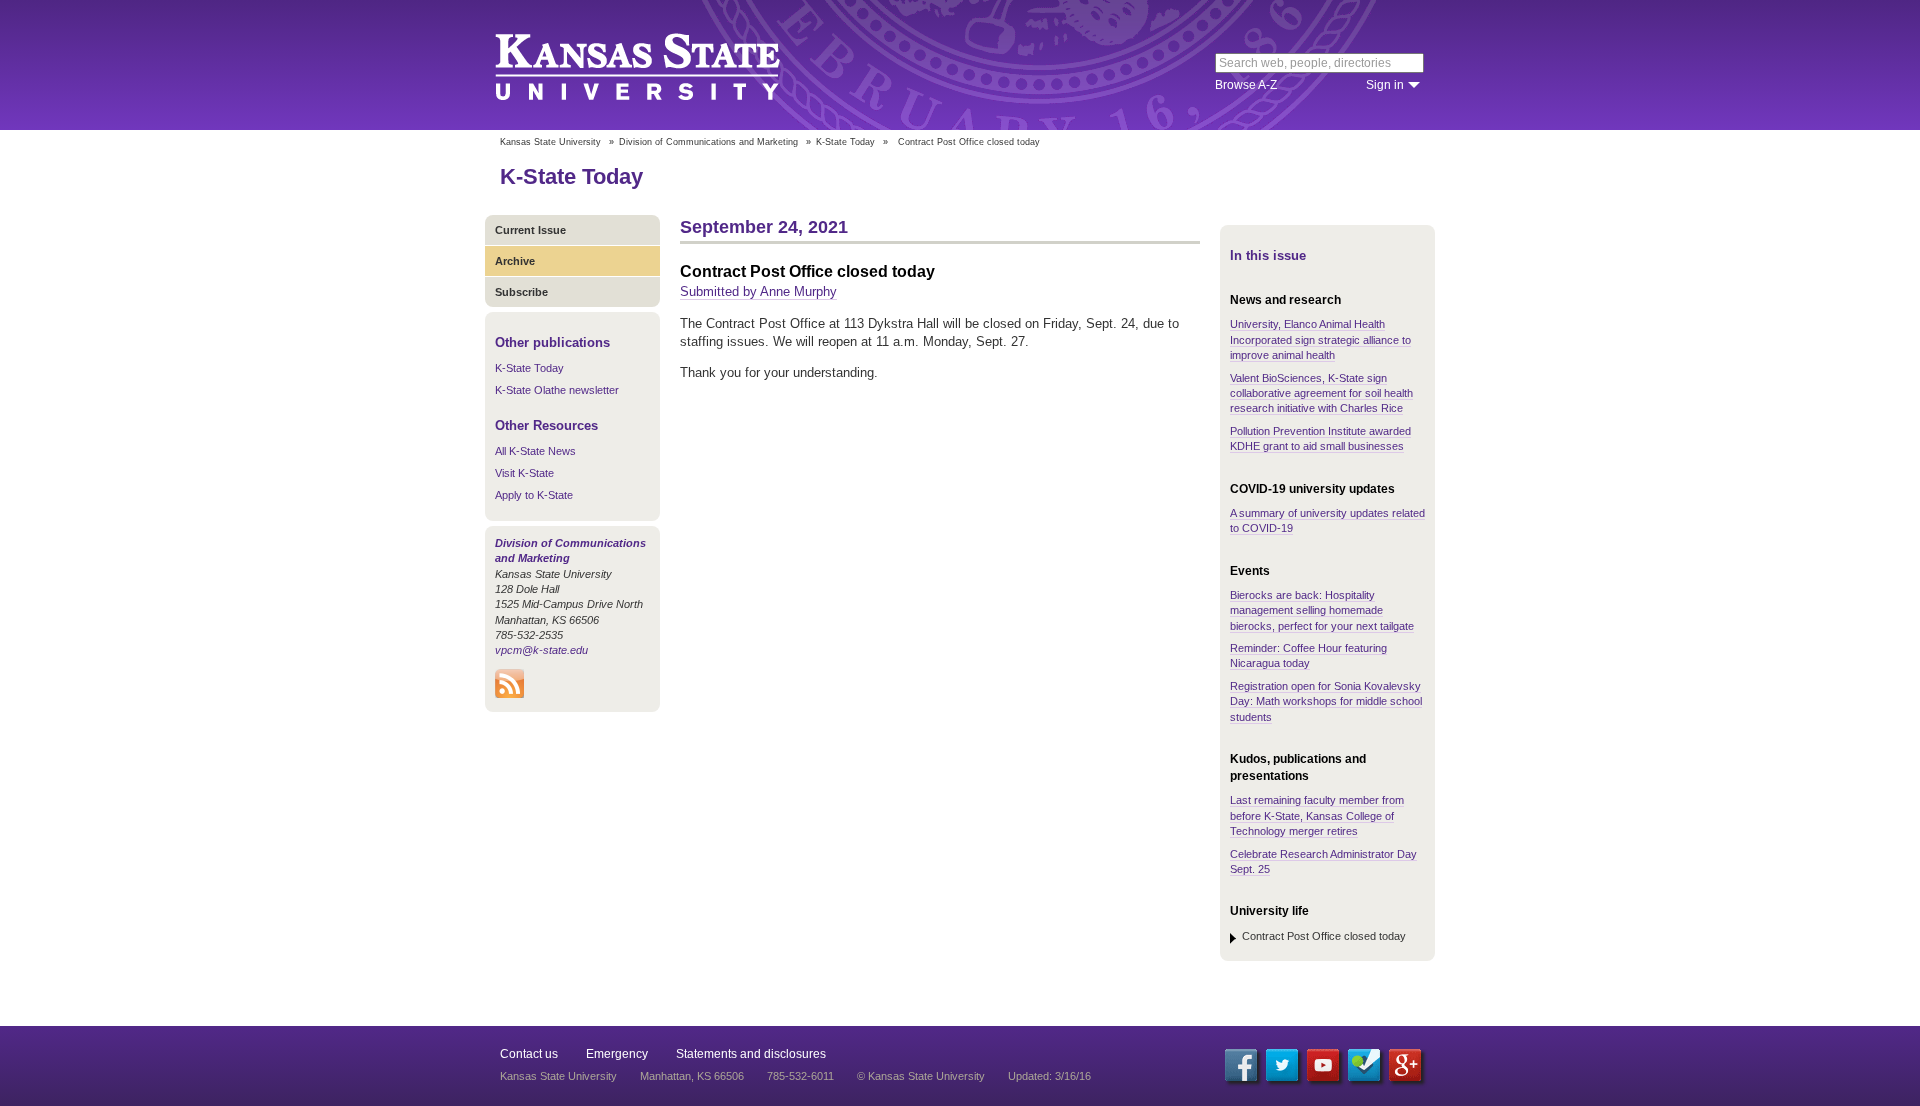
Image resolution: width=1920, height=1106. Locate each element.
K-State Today (845, 142)
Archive (515, 261)
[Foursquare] (1364, 1065)
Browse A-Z (1246, 85)
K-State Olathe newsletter (557, 390)
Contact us (529, 1054)
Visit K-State (524, 473)
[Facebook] (1241, 1065)
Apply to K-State (534, 495)
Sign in (1385, 85)
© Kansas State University (921, 1076)
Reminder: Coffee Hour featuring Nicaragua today (1308, 655)
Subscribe (521, 292)
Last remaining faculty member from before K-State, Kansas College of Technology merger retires (1317, 815)
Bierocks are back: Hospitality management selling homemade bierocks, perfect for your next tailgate (1322, 610)
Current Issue (530, 230)
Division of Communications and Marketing (708, 142)
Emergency (617, 1054)
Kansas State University (662, 65)
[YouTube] (1323, 1065)
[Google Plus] (1405, 1065)
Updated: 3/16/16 (1049, 1076)
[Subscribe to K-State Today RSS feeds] (509, 694)
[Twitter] (1282, 1065)
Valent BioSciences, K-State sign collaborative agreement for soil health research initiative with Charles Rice (1321, 393)
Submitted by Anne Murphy (758, 291)
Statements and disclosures (751, 1054)
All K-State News (535, 451)
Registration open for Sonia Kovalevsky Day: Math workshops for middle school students (1326, 701)
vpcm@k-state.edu (541, 650)
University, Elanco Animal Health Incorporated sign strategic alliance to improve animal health (1320, 339)
